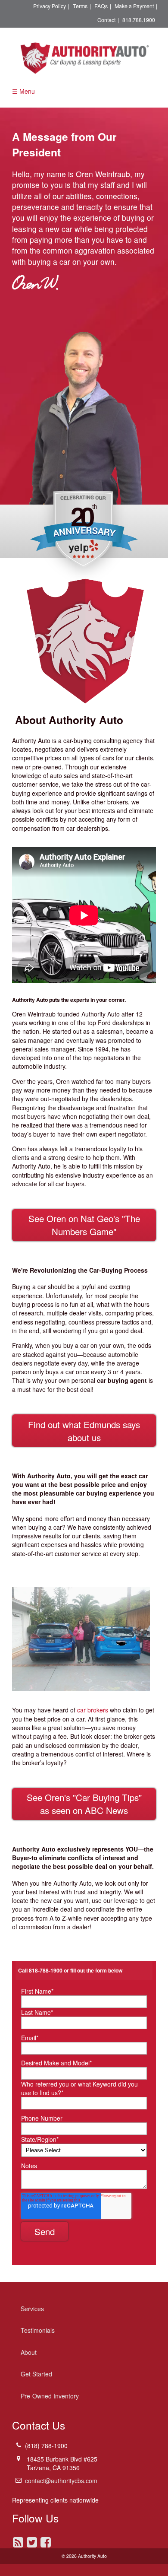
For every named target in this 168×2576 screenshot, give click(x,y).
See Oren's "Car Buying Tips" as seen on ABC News (84, 1804)
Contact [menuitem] (106, 20)
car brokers (93, 1710)
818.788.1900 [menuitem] (139, 20)
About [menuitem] (29, 2352)
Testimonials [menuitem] (38, 2330)
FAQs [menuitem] (101, 6)
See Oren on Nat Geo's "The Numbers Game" (84, 1225)
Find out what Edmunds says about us (84, 1431)
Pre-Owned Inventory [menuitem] (50, 2396)
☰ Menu (23, 91)
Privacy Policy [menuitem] (50, 6)
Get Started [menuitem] (36, 2374)
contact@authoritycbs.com (61, 2481)
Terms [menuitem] (80, 6)
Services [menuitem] (32, 2309)
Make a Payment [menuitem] (134, 6)
